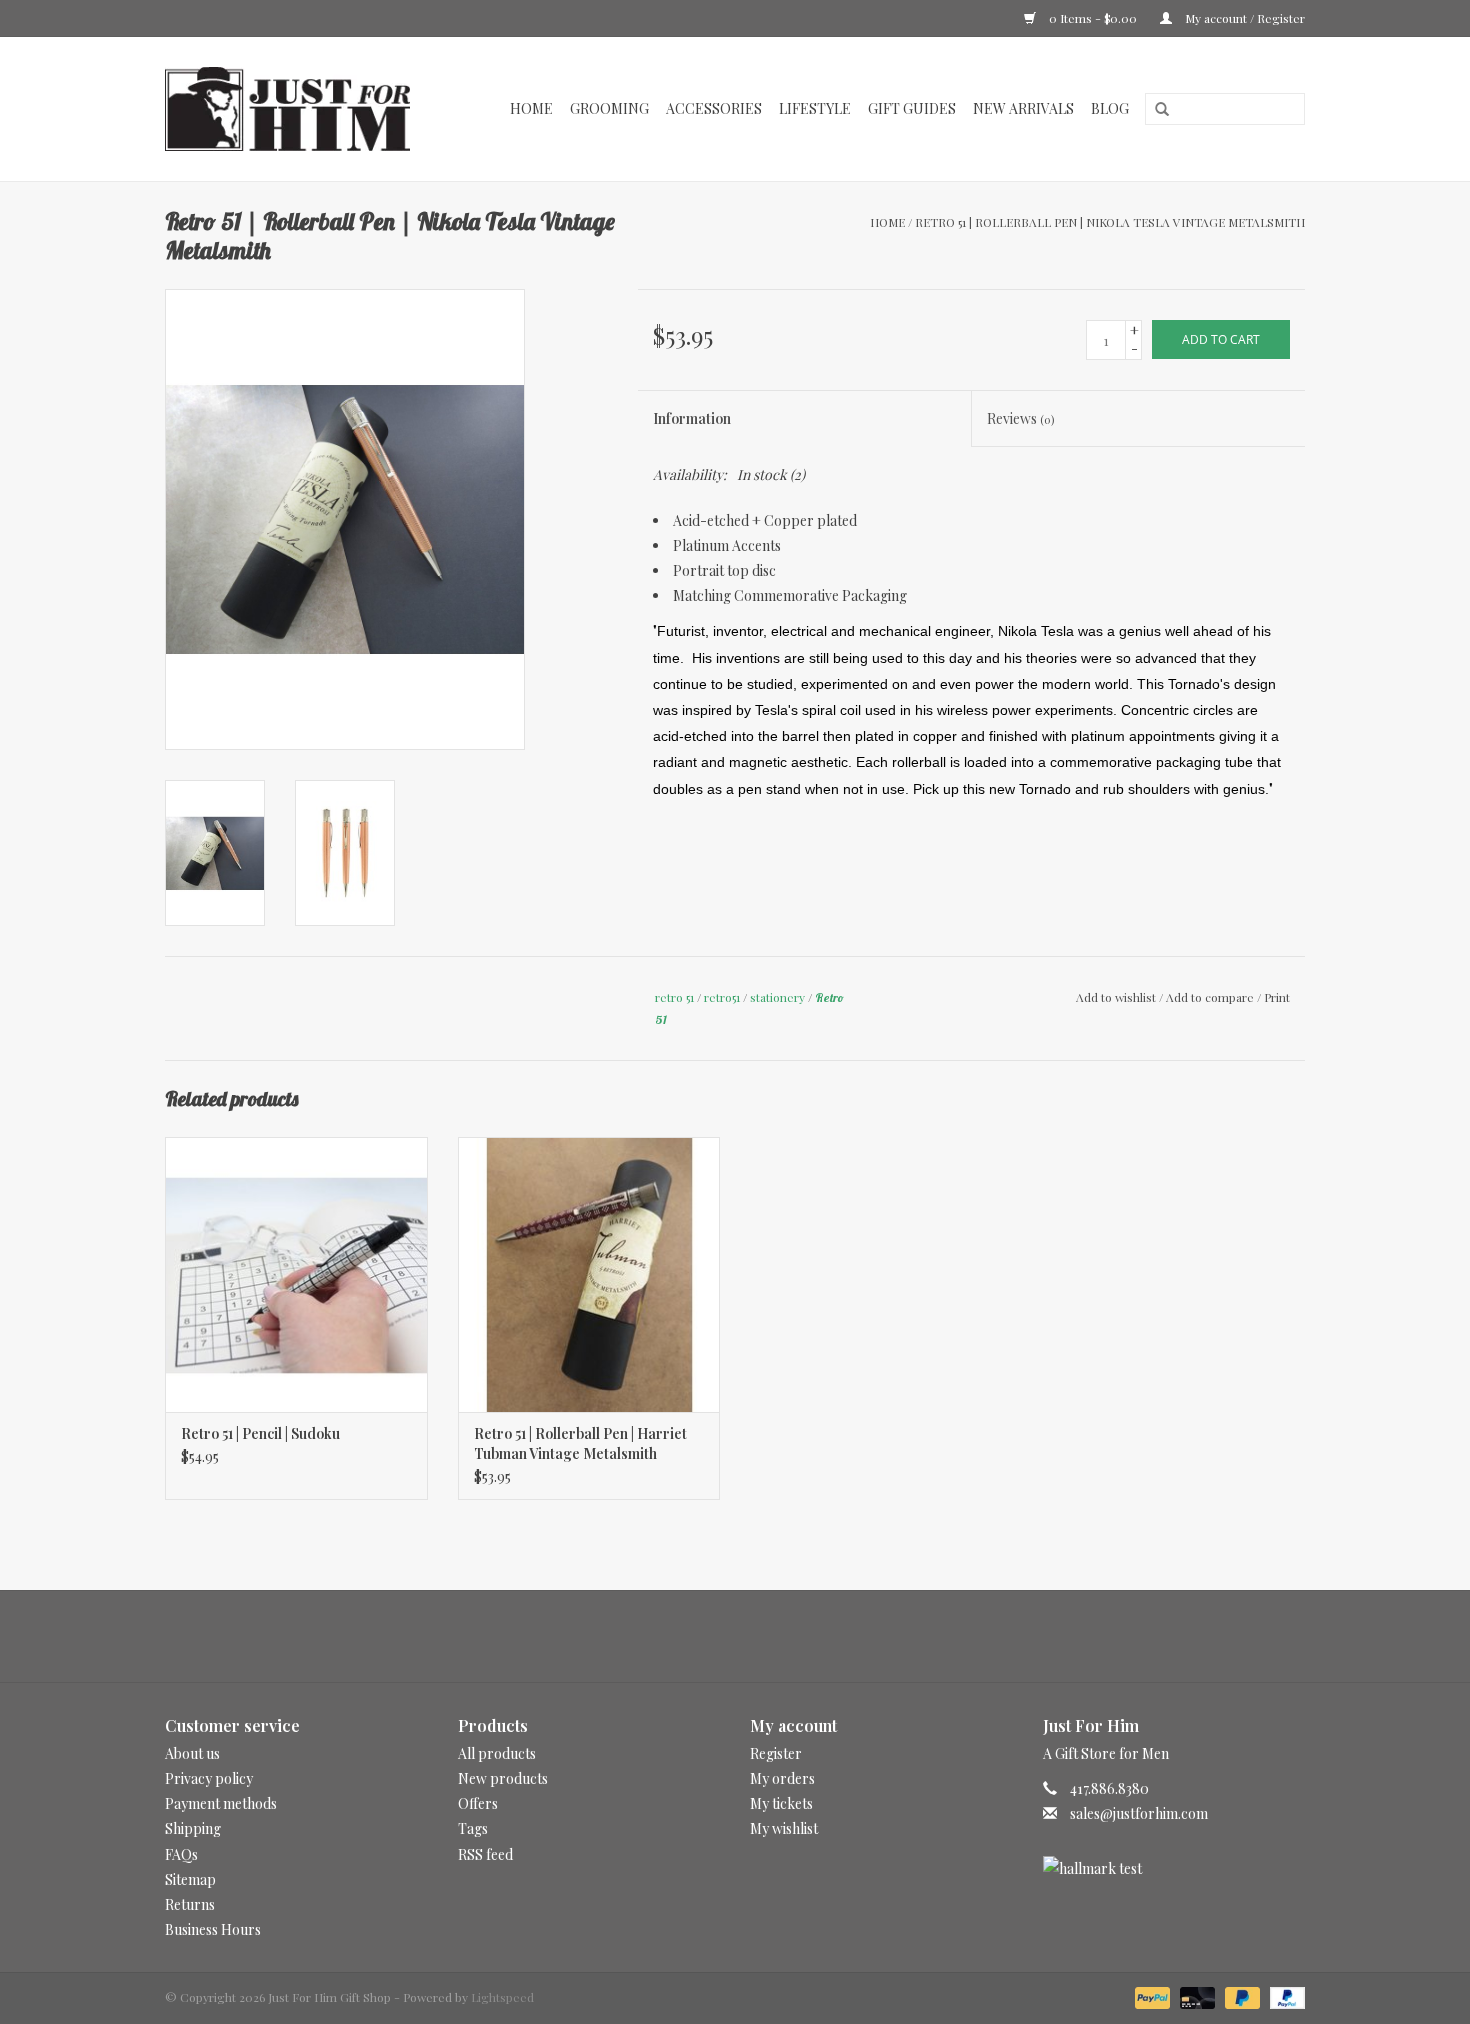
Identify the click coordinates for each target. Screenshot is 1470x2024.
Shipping (193, 1828)
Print (1277, 997)
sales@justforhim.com (1139, 1813)
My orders (782, 1778)
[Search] (1155, 110)
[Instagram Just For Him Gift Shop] (753, 1636)
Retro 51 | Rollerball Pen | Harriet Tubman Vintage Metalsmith (580, 1443)
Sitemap (190, 1879)
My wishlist (784, 1828)
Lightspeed (502, 1997)
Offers (478, 1803)
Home (531, 108)
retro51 (722, 997)
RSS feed (485, 1854)
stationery (777, 997)
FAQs (181, 1854)
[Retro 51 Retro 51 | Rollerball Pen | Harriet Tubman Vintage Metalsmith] (589, 1274)
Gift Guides (912, 108)
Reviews (1020, 418)
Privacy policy (209, 1778)
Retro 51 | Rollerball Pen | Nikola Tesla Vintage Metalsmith (1110, 222)
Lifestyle (815, 108)
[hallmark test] (1174, 1868)
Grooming (609, 108)
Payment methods (221, 1803)
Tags (473, 1828)
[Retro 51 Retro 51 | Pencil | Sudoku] (296, 1274)
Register (776, 1753)
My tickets (781, 1803)
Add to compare (1211, 997)
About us (192, 1753)
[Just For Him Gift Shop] (298, 109)
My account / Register (1243, 18)
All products (497, 1753)
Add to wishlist (1116, 997)
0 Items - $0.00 (1093, 18)
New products (503, 1778)
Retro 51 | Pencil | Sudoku (260, 1433)
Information (692, 418)
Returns (190, 1904)
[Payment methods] (1150, 1996)
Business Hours (213, 1929)
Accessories (714, 108)
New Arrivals (1023, 108)
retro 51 (674, 997)
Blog (1110, 108)
